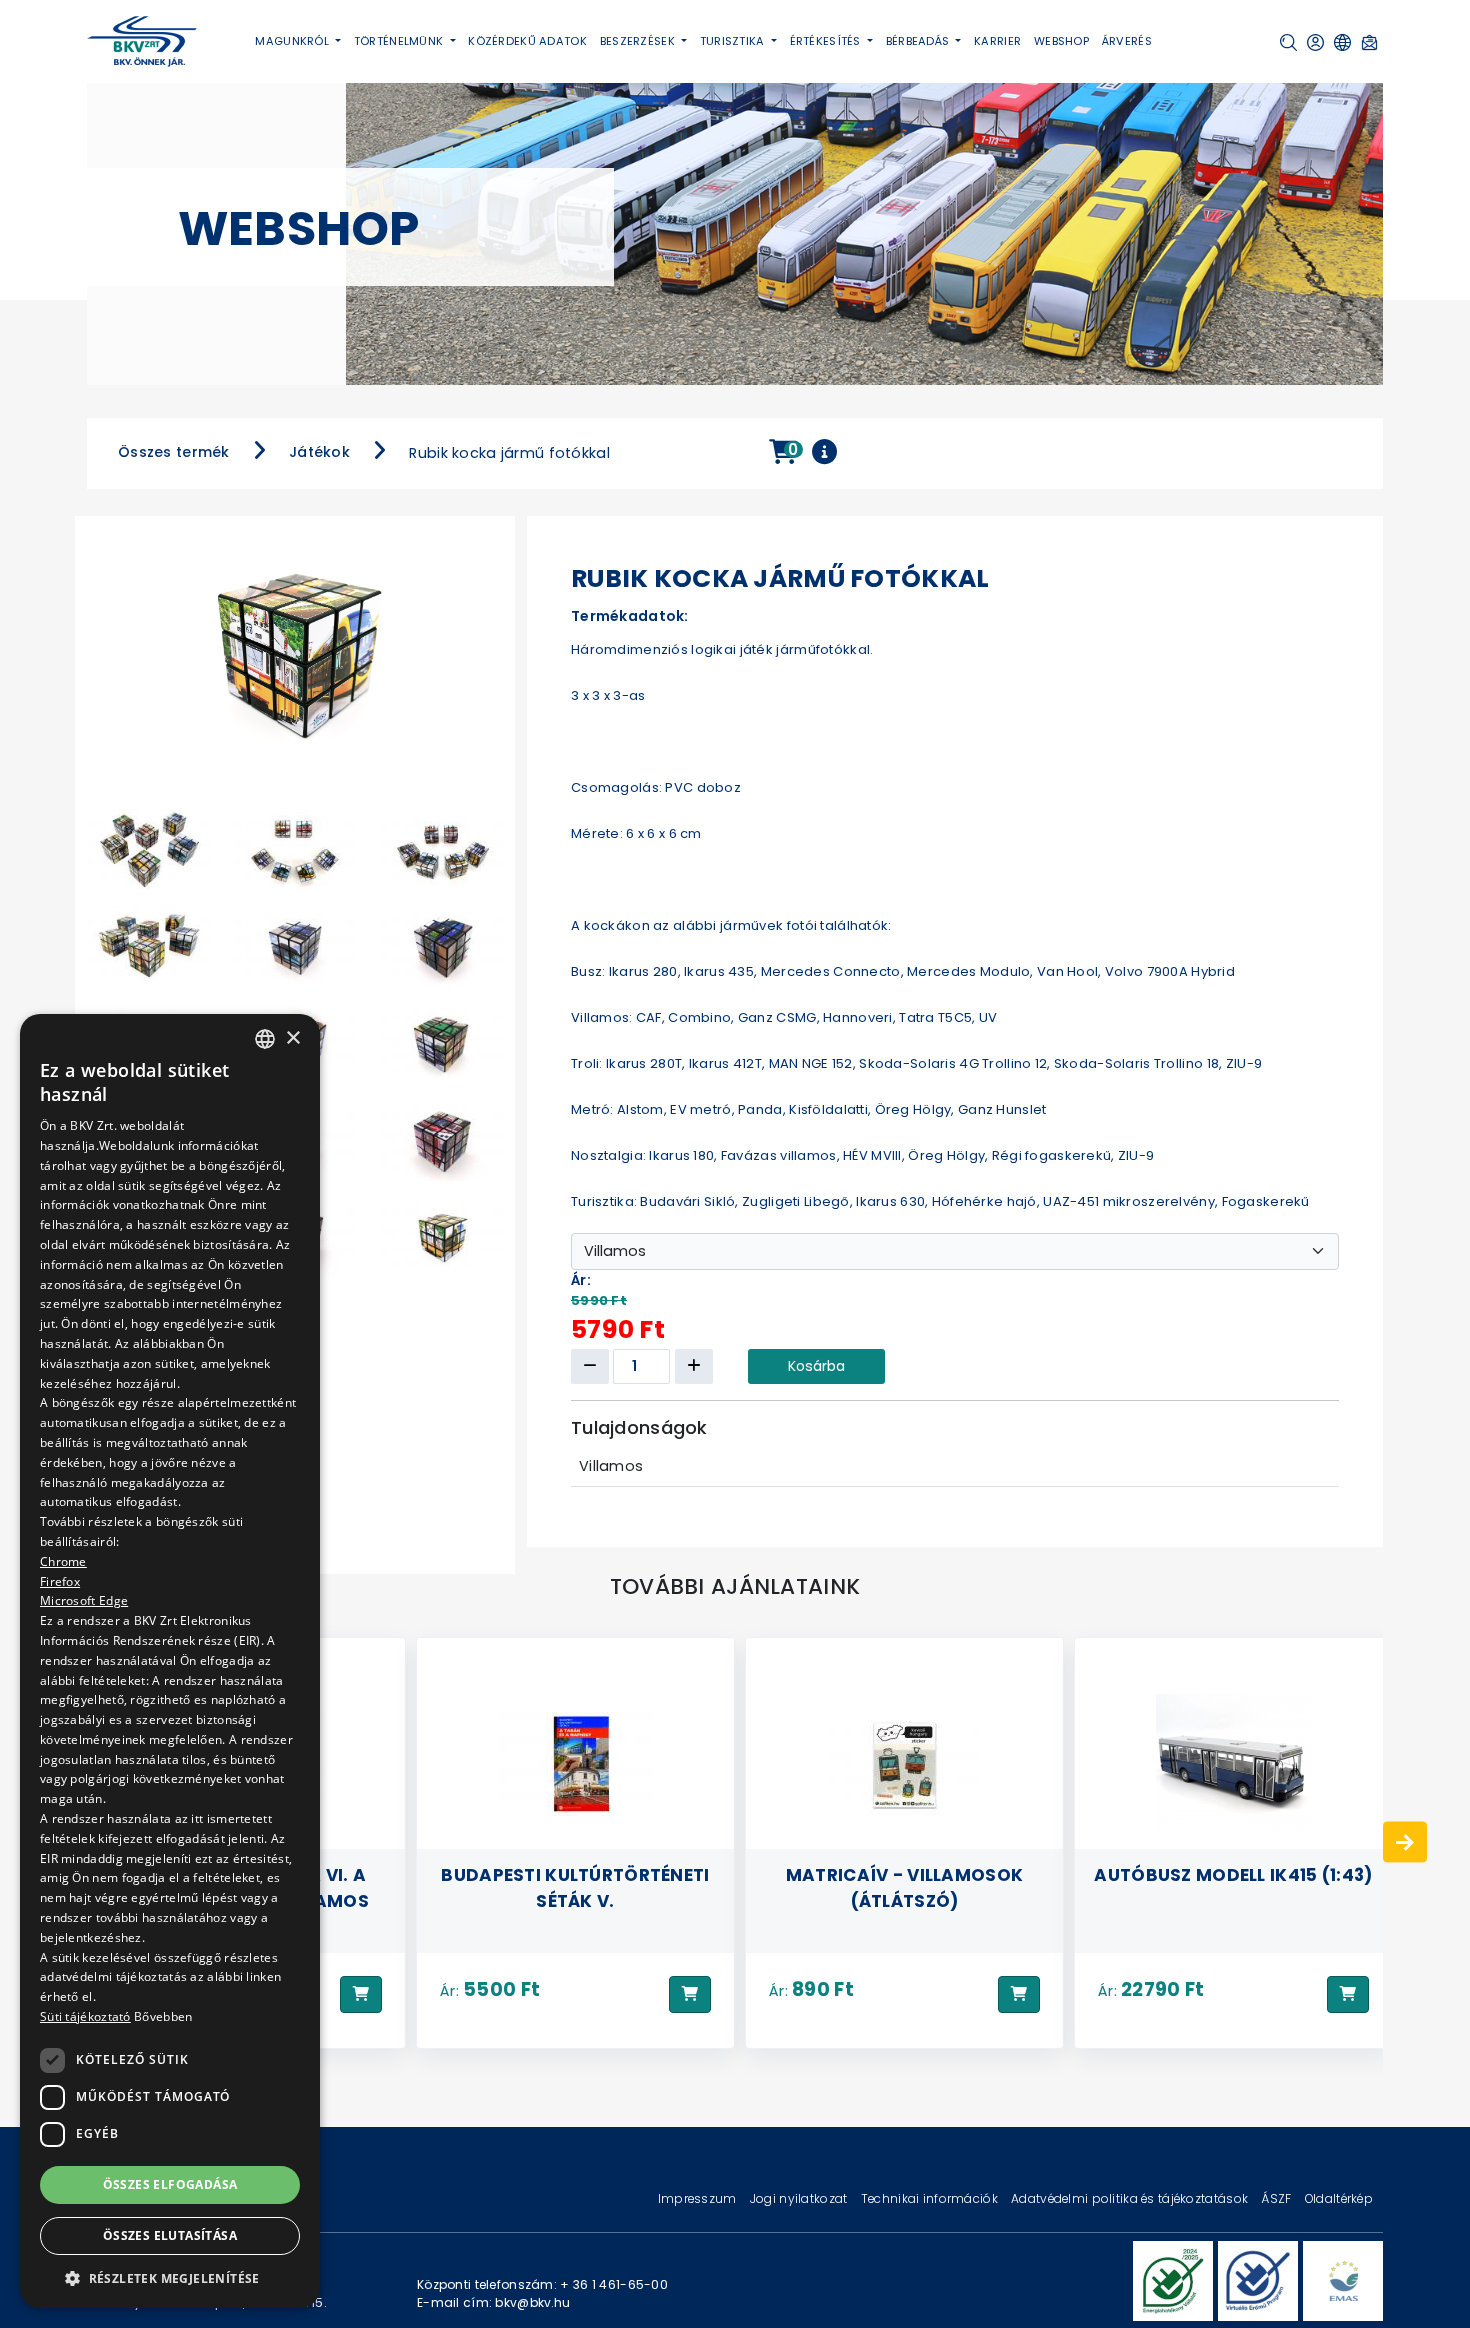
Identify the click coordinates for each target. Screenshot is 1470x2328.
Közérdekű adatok (527, 41)
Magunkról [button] (293, 41)
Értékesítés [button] (827, 41)
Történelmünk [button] (400, 41)
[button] (1288, 42)
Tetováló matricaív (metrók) (1233, 1887)
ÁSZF (1277, 2198)
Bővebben (163, 2016)
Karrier (997, 41)
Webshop (1061, 41)
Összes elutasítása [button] (170, 2235)
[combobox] (265, 1039)
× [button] (292, 1037)
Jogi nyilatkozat (800, 2198)
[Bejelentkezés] (1315, 42)
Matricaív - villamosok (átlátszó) (575, 1887)
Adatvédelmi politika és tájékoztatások (1131, 2198)
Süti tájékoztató (85, 2016)
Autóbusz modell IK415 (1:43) (904, 1874)
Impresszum (699, 2198)
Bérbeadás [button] (919, 41)
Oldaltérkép (1339, 2198)
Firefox (60, 1580)
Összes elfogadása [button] (170, 2183)
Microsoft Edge (84, 1600)
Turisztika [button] (734, 41)
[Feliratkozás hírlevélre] (1369, 42)
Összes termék (174, 452)
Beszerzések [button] (639, 41)
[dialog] (170, 1661)
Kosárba (816, 1366)
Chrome (63, 1560)
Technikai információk (931, 2198)
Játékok (319, 452)
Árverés (1127, 41)
